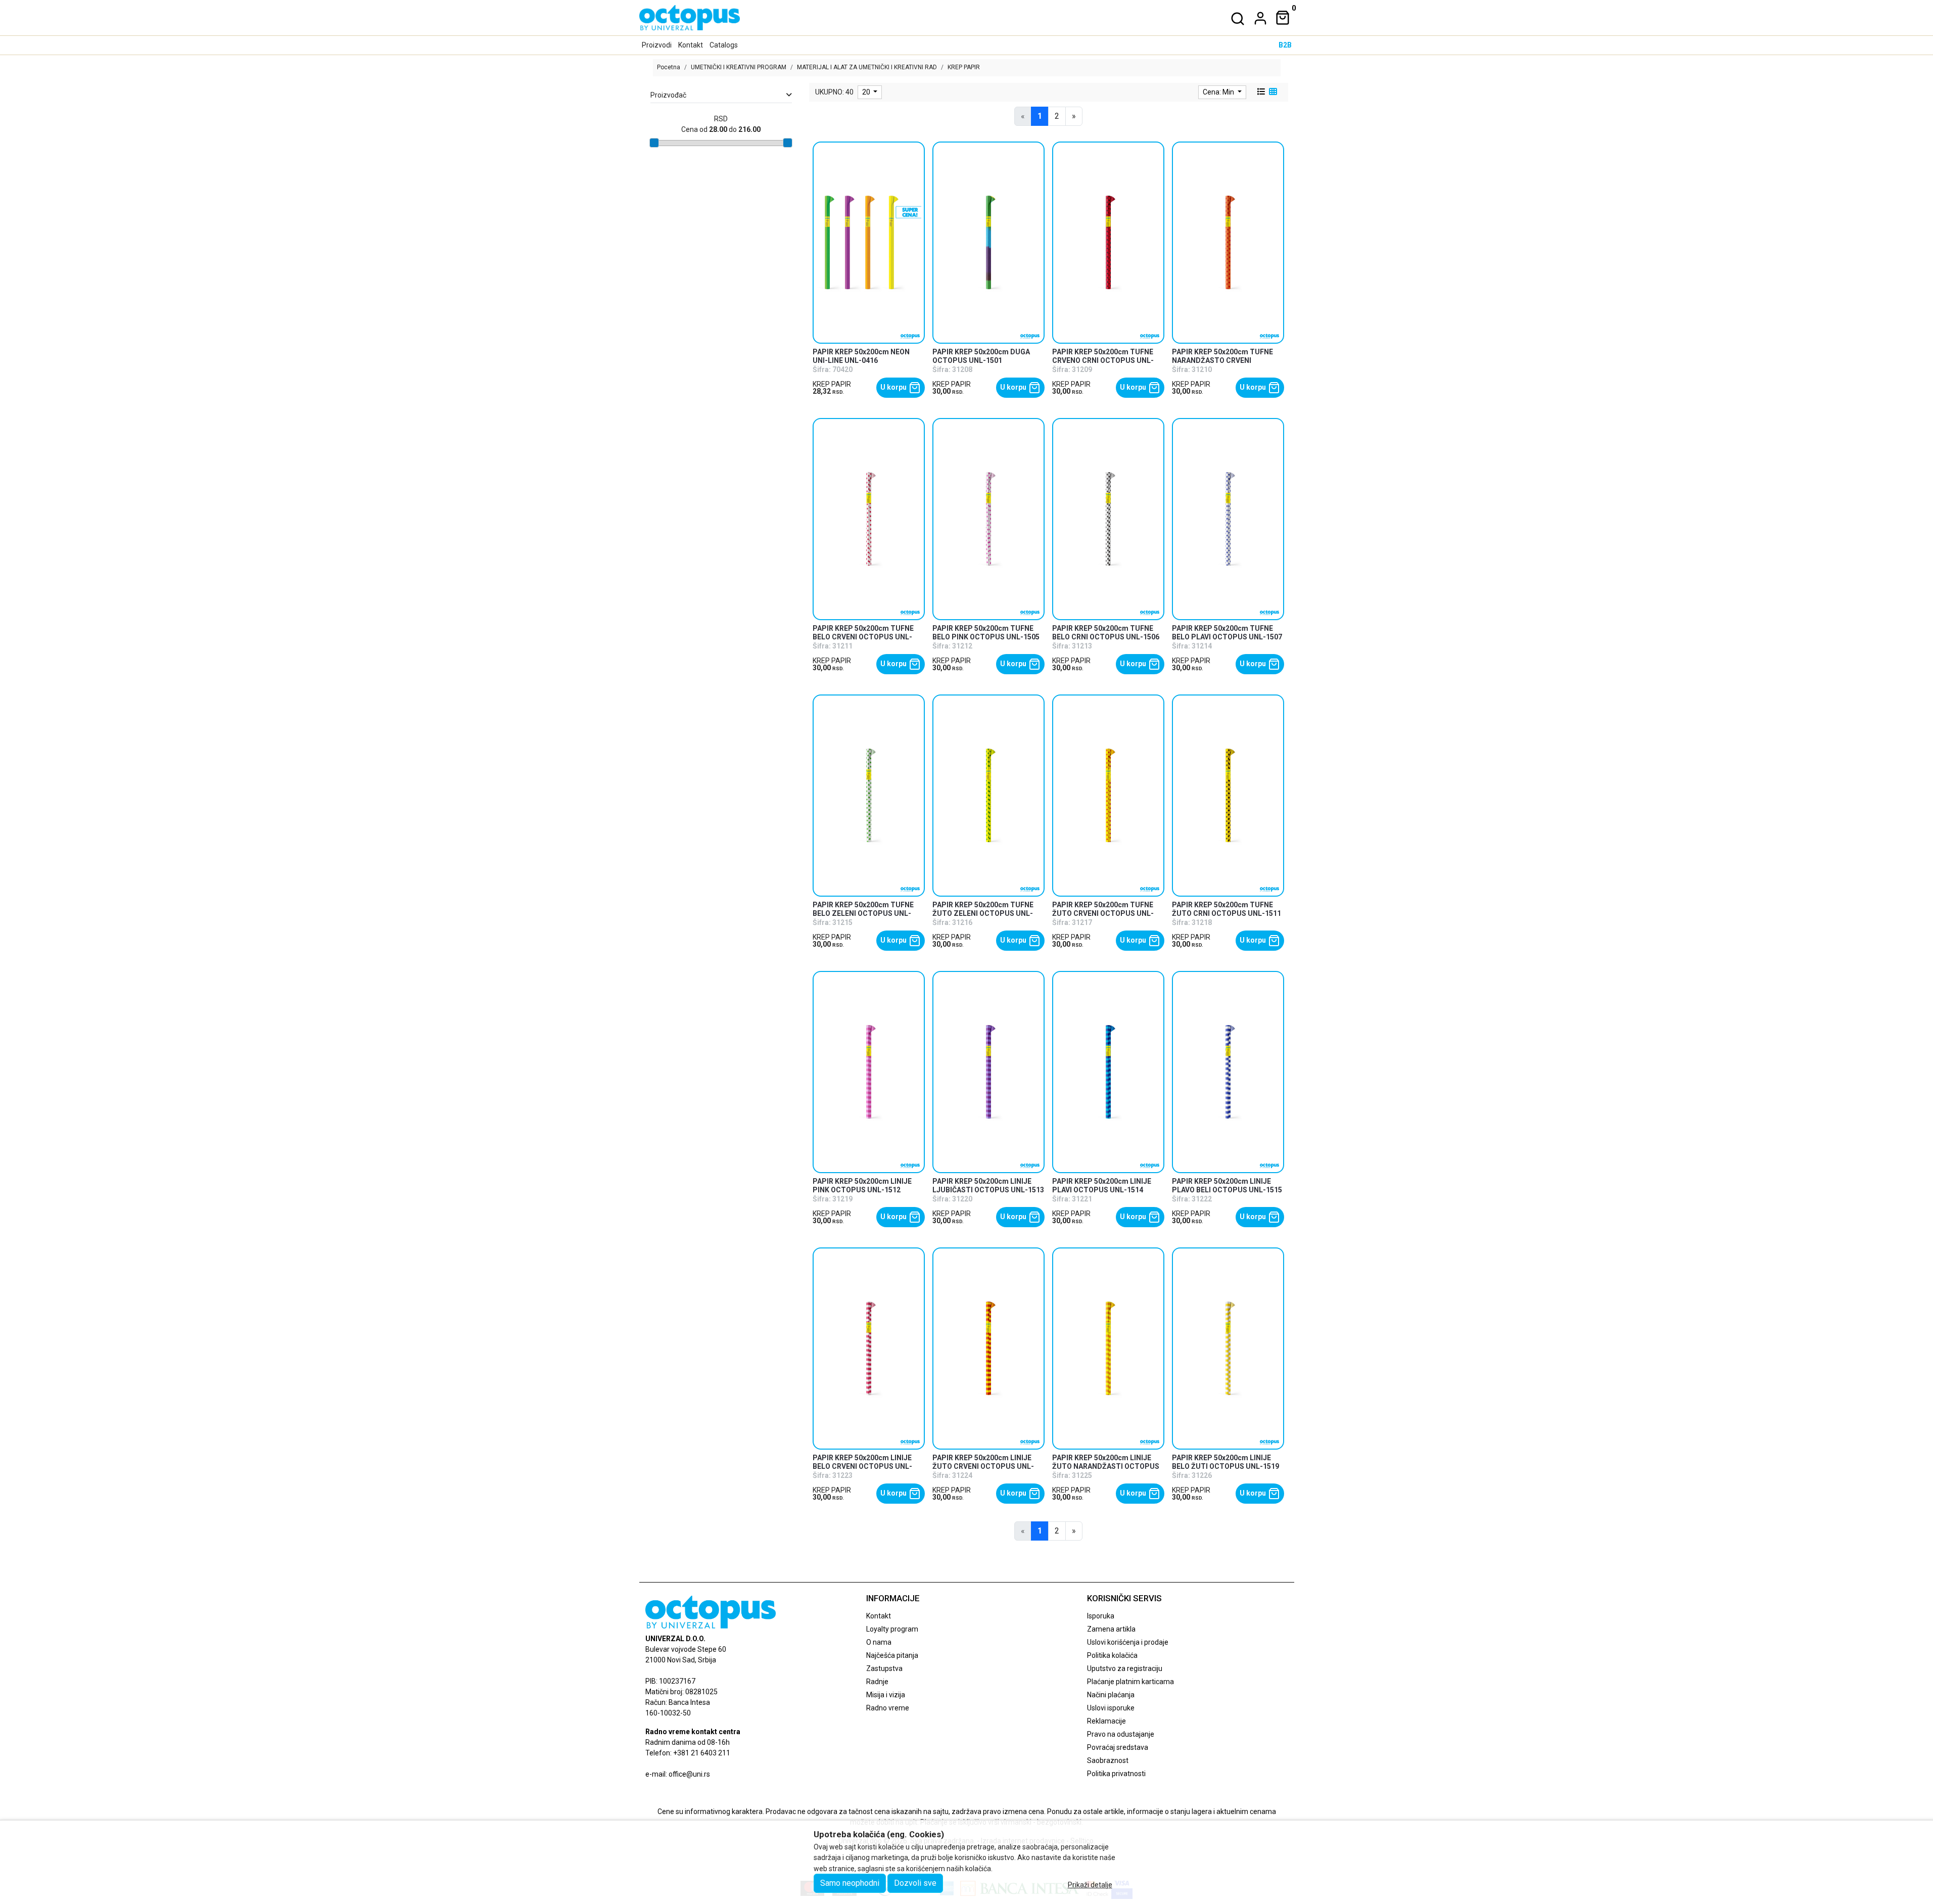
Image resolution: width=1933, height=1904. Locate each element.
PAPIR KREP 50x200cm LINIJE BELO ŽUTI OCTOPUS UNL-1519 (1225, 1462)
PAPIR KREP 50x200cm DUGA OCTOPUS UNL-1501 (981, 356)
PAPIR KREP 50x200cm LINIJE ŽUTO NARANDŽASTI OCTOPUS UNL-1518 (1106, 1466)
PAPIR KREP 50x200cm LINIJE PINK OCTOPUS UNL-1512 (862, 1186)
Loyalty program (892, 1629)
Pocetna (669, 67)
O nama (879, 1642)
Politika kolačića (1112, 1655)
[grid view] (1272, 92)
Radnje (877, 1682)
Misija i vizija (886, 1695)
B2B (1285, 45)
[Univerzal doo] (690, 18)
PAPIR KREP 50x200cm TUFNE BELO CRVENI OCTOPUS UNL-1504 (863, 637)
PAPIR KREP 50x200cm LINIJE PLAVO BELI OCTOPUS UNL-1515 (1227, 1186)
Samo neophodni (850, 1883)
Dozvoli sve (915, 1883)
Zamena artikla (1111, 1629)
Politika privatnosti (1116, 1774)
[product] (869, 242)
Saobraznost (1108, 1760)
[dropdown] (1258, 18)
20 (867, 92)
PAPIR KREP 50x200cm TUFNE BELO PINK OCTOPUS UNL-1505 (986, 633)
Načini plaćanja (1111, 1695)
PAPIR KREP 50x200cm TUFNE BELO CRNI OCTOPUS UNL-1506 (1106, 633)
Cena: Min (1219, 92)
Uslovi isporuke (1111, 1708)
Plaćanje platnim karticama (1130, 1682)
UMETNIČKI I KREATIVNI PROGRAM (739, 67)
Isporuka (1101, 1616)
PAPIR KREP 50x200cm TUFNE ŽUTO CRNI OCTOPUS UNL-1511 (1227, 909)
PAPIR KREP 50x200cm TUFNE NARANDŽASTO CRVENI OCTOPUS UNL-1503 (1222, 360)
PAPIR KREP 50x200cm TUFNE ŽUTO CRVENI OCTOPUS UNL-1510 (1103, 913)
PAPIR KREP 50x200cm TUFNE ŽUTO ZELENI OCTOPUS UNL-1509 (983, 913)
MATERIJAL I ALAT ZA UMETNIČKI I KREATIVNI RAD (867, 67)
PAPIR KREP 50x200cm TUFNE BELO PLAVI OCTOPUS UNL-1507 (1227, 633)
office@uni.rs (689, 1774)
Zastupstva (884, 1668)
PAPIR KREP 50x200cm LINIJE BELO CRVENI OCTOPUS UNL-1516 (862, 1466)
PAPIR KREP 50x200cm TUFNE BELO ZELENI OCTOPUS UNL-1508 (863, 913)
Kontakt (691, 45)
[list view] (1260, 92)
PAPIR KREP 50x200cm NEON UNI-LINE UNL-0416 (861, 356)
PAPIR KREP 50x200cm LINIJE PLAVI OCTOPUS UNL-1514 (1102, 1186)
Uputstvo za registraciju (1125, 1668)
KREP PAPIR (832, 384)
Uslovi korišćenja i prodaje (1128, 1642)
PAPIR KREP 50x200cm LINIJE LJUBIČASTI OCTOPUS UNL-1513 (988, 1186)
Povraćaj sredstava (1118, 1747)
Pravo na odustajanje (1121, 1734)
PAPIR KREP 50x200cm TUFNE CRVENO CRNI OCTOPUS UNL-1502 (1103, 360)
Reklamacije (1106, 1721)
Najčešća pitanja (892, 1655)
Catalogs (724, 45)
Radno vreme (888, 1708)
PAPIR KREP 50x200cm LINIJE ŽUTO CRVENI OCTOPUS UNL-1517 (983, 1466)
